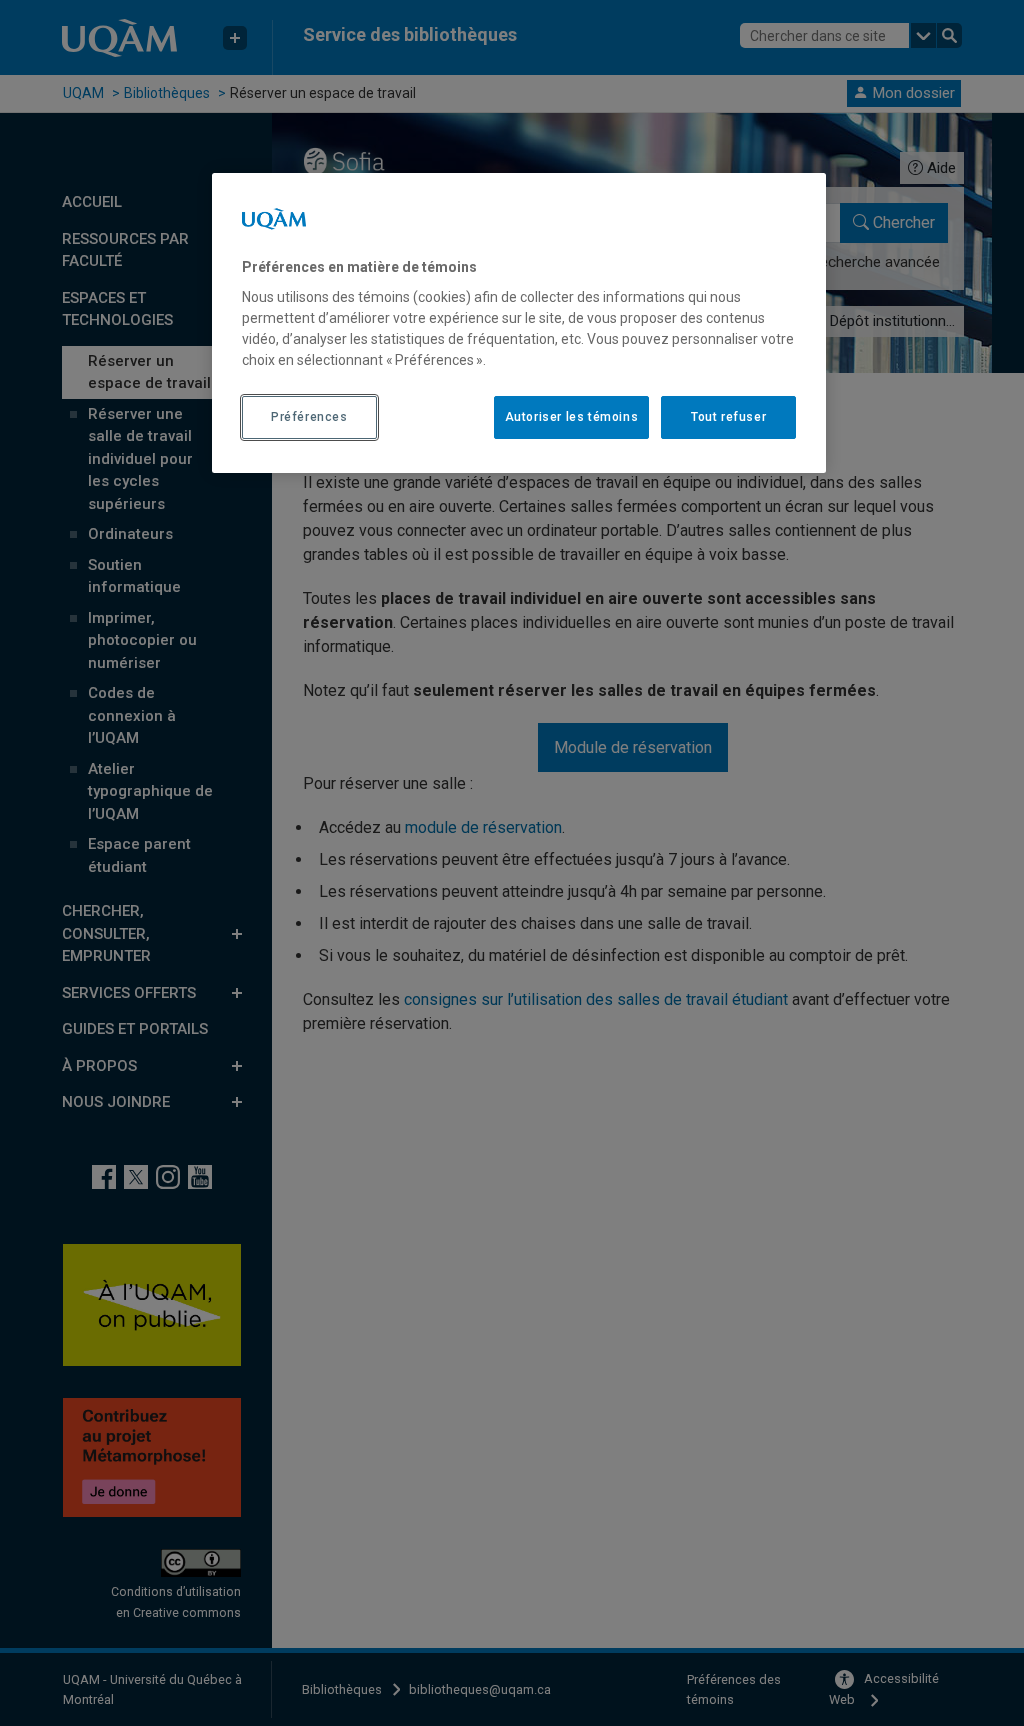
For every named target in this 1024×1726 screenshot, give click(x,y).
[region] (519, 323)
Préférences (309, 417)
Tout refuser (728, 417)
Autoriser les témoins (572, 417)
